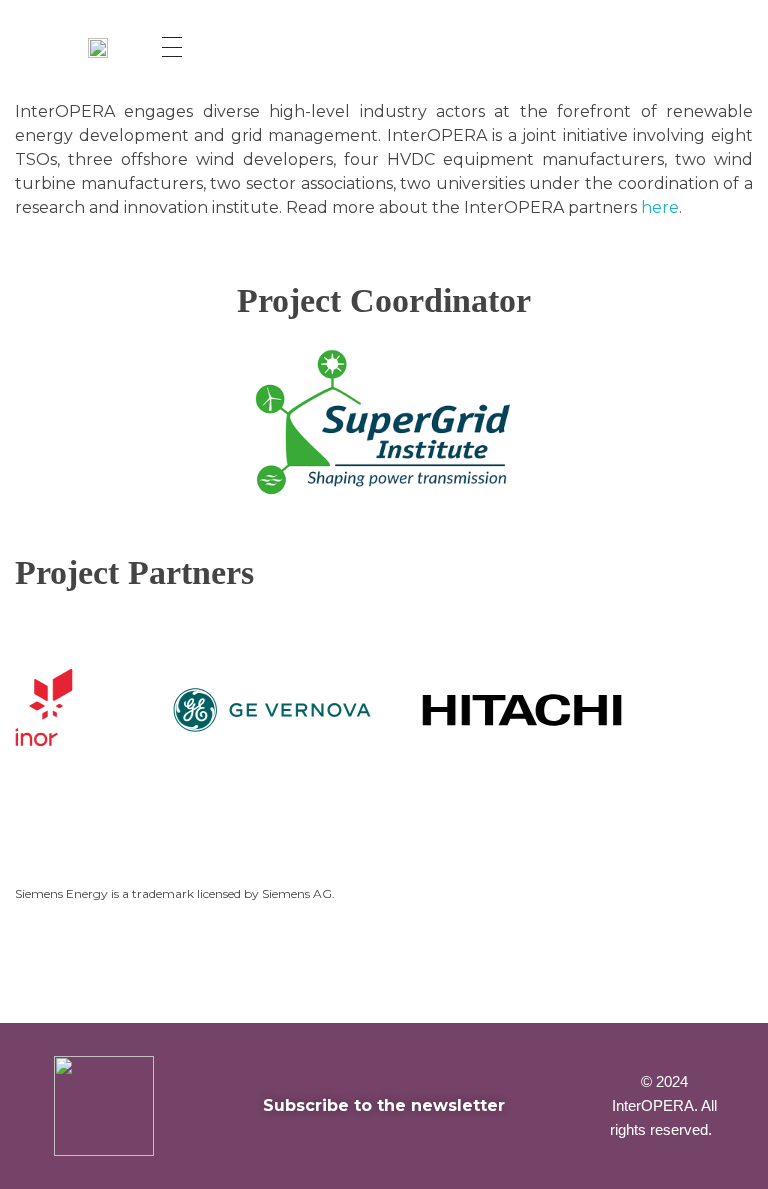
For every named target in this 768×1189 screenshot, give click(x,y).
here (660, 207)
